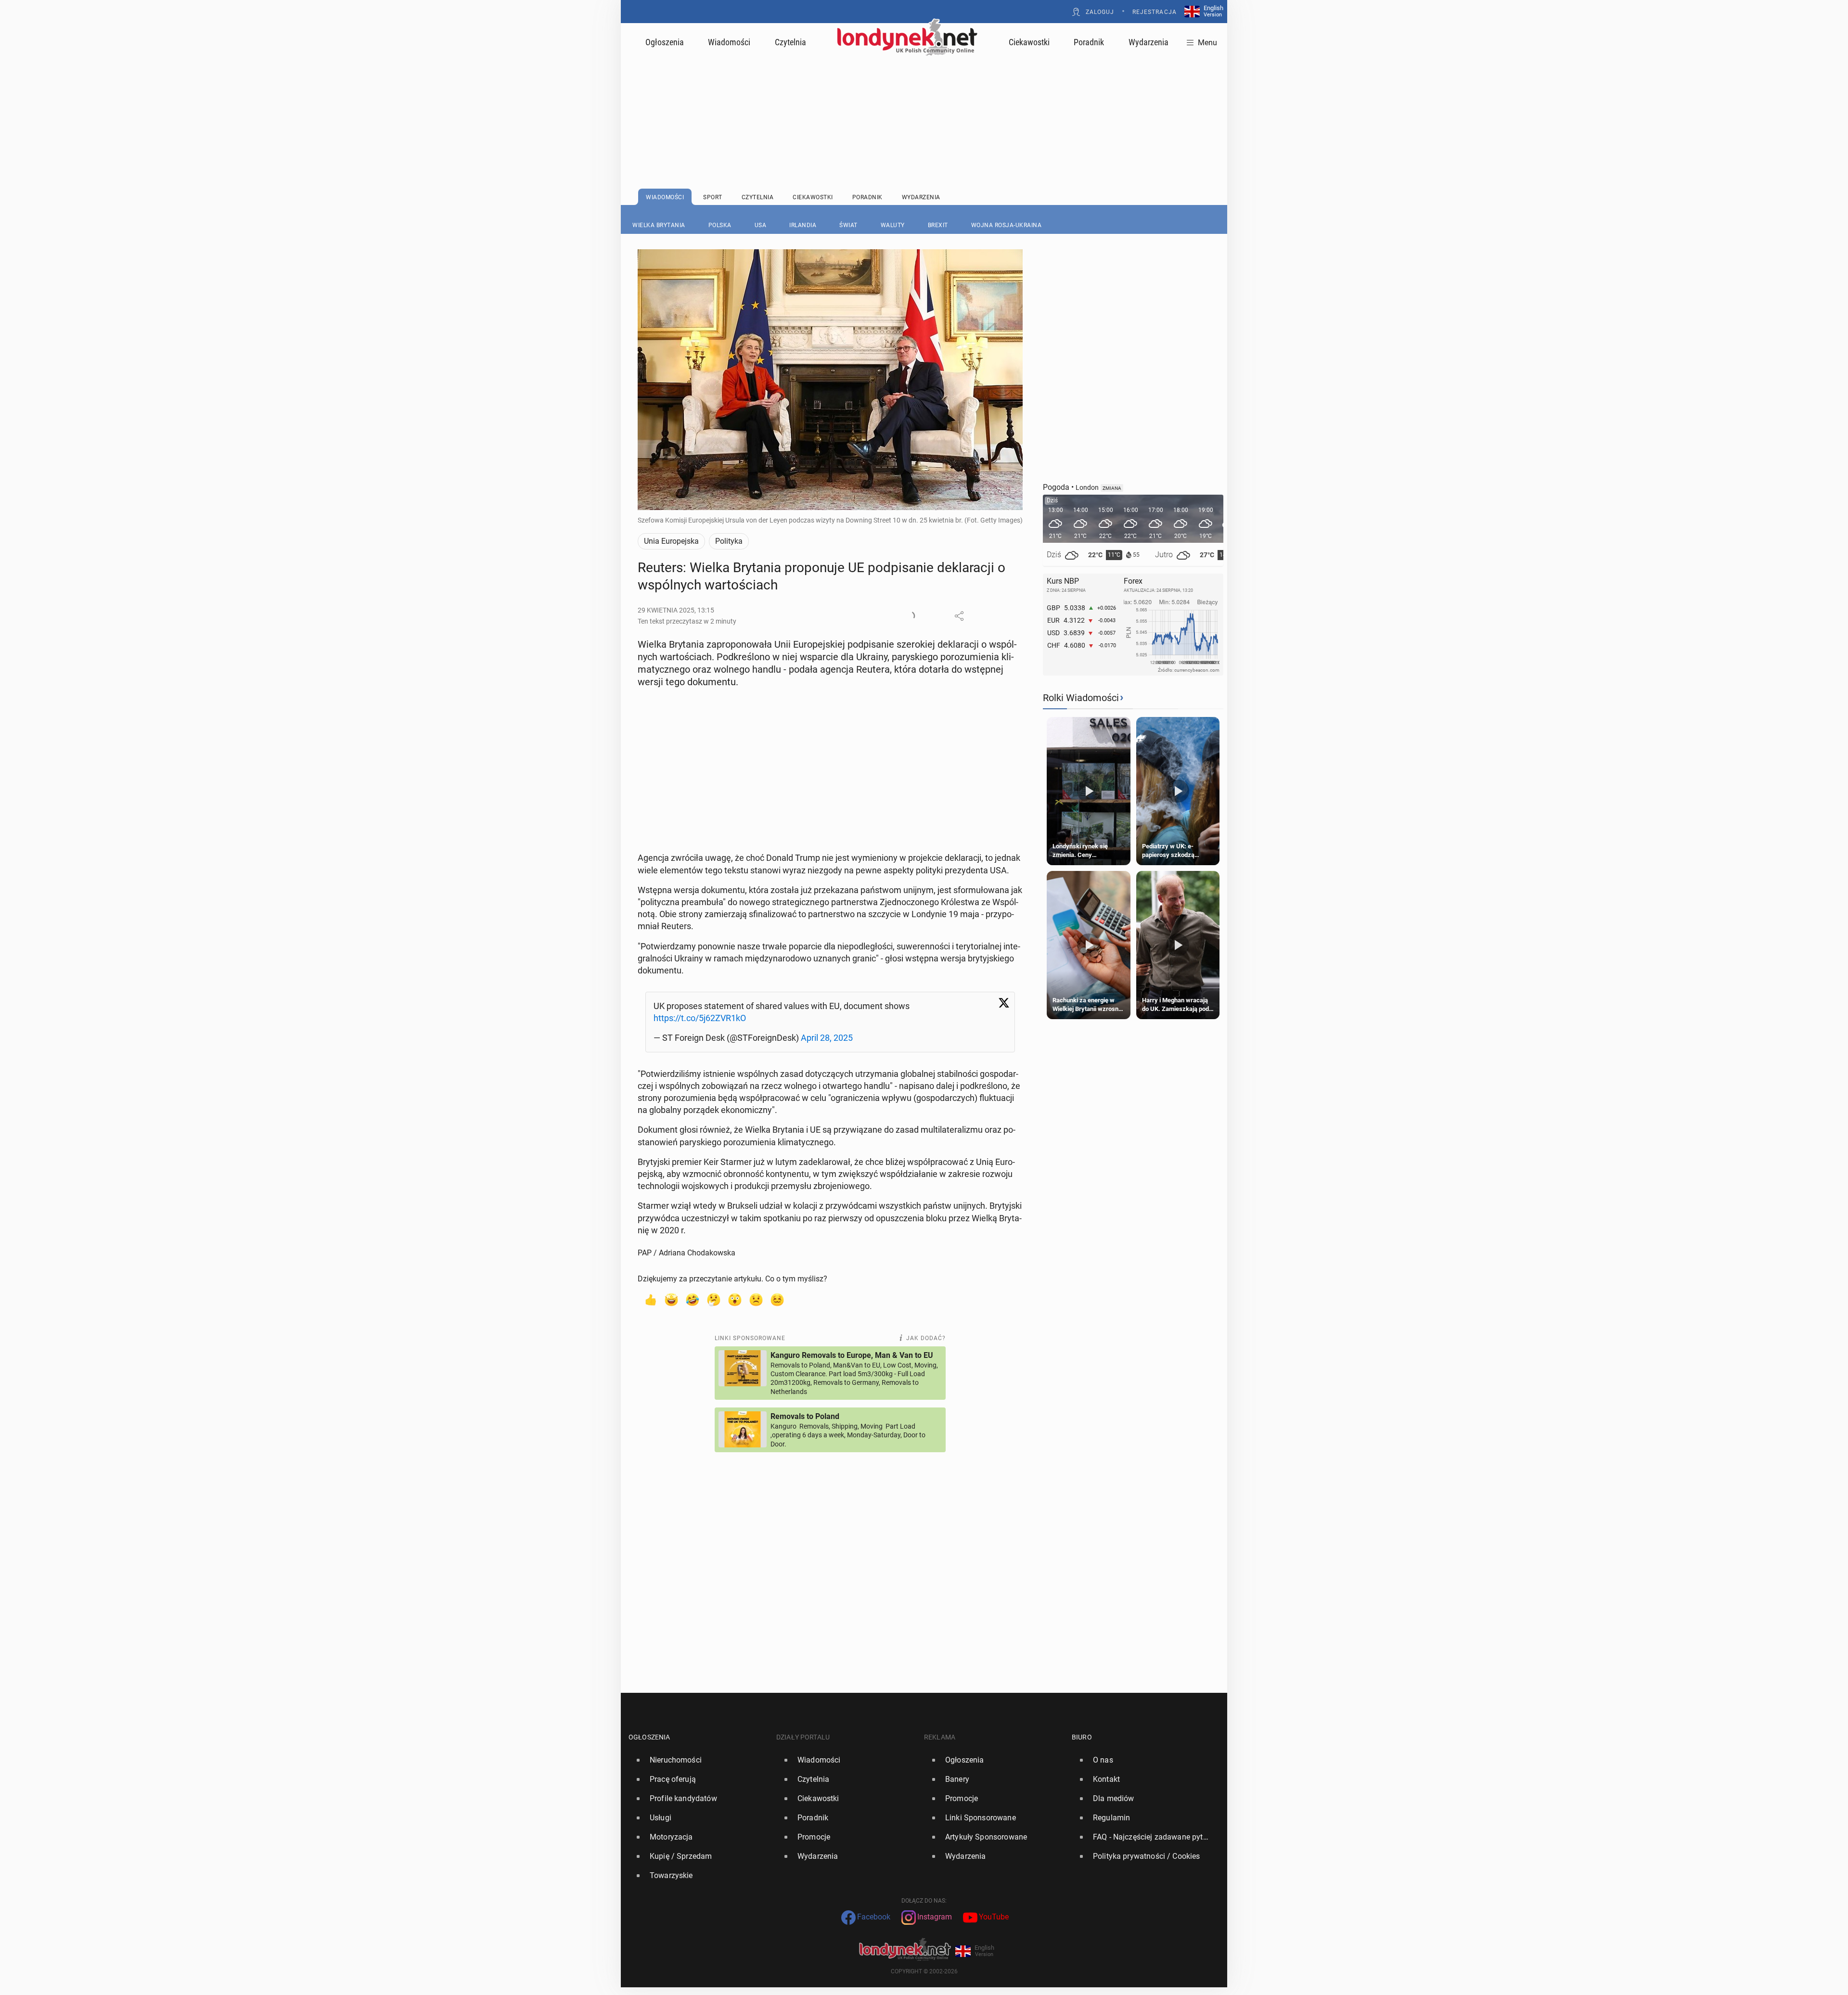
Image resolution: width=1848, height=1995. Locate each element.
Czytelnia (790, 42)
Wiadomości (729, 42)
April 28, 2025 (827, 1038)
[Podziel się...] (959, 616)
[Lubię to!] (650, 1299)
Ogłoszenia (665, 42)
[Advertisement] (924, 99)
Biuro (1082, 1737)
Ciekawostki (1029, 42)
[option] (699, 1760)
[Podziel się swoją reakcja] (910, 616)
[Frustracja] (777, 1299)
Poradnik (1089, 42)
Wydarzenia (1149, 42)
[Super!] (671, 1299)
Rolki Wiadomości (1081, 698)
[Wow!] (735, 1299)
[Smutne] (756, 1299)
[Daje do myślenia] (714, 1299)
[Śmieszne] (693, 1299)
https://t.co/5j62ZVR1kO (700, 1018)
